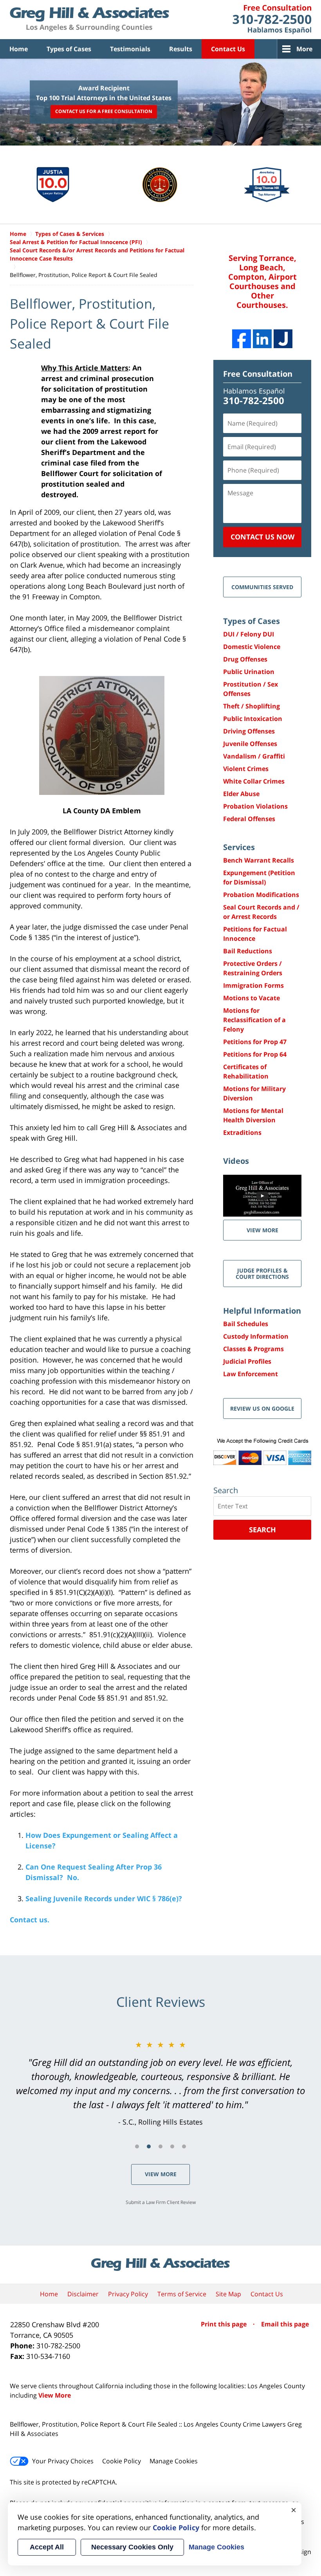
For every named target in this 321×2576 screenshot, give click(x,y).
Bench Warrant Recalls (259, 860)
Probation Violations (255, 806)
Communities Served (262, 587)
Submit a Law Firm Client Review (161, 2202)
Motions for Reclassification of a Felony (254, 1020)
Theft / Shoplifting (252, 706)
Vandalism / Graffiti (254, 756)
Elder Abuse (241, 794)
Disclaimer (83, 2294)
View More (161, 2174)
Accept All (47, 2547)
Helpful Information (262, 1311)
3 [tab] (160, 2146)
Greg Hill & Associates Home (89, 20)
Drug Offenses (245, 659)
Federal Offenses (249, 819)
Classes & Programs (253, 1349)
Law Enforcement (251, 1374)
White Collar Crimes (254, 781)
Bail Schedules (246, 1324)
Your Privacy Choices (63, 2461)
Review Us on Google (262, 1408)
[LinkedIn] (262, 339)
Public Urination (249, 672)
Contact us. (30, 1920)
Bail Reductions (248, 951)
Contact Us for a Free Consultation (104, 112)
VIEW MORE (262, 1230)
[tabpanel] (160, 2083)
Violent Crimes (246, 769)
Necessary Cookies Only (132, 2547)
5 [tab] (184, 2146)
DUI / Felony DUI (249, 634)
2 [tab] (149, 2146)
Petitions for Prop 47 (255, 1042)
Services (239, 847)
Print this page (225, 2324)
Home (19, 49)
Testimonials (130, 49)
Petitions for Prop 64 (255, 1054)
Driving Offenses (249, 731)
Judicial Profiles (247, 1361)
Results (181, 49)
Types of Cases (69, 49)
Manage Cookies (174, 2461)
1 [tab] (137, 2146)
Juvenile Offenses (250, 744)
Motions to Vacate (252, 998)
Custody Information (256, 1336)
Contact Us (228, 49)
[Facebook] (242, 339)
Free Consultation (258, 374)
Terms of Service (182, 2294)
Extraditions (242, 1133)
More (304, 49)
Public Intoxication (253, 719)
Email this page (285, 2324)
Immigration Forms (253, 985)
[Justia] (283, 339)
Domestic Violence (252, 647)
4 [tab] (172, 2146)
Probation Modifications (261, 895)
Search (262, 1530)
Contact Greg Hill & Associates (272, 20)
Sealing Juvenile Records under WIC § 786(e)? (104, 1898)
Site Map (228, 2294)
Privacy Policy (128, 2294)
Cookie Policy (122, 2461)
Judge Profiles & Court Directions (262, 1273)
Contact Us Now (262, 537)
